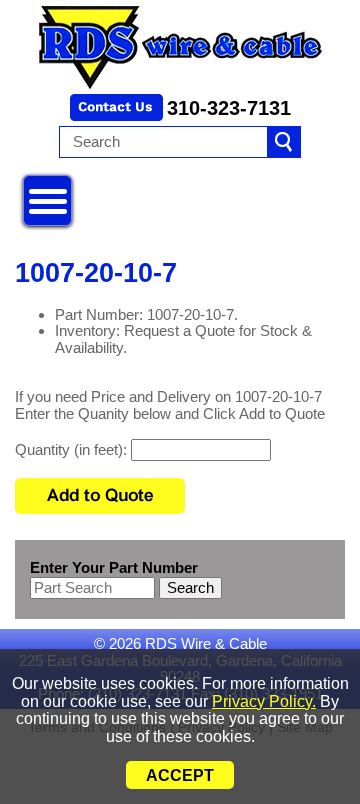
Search (190, 587)
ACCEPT (180, 775)
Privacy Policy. (264, 701)
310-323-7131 (229, 108)
